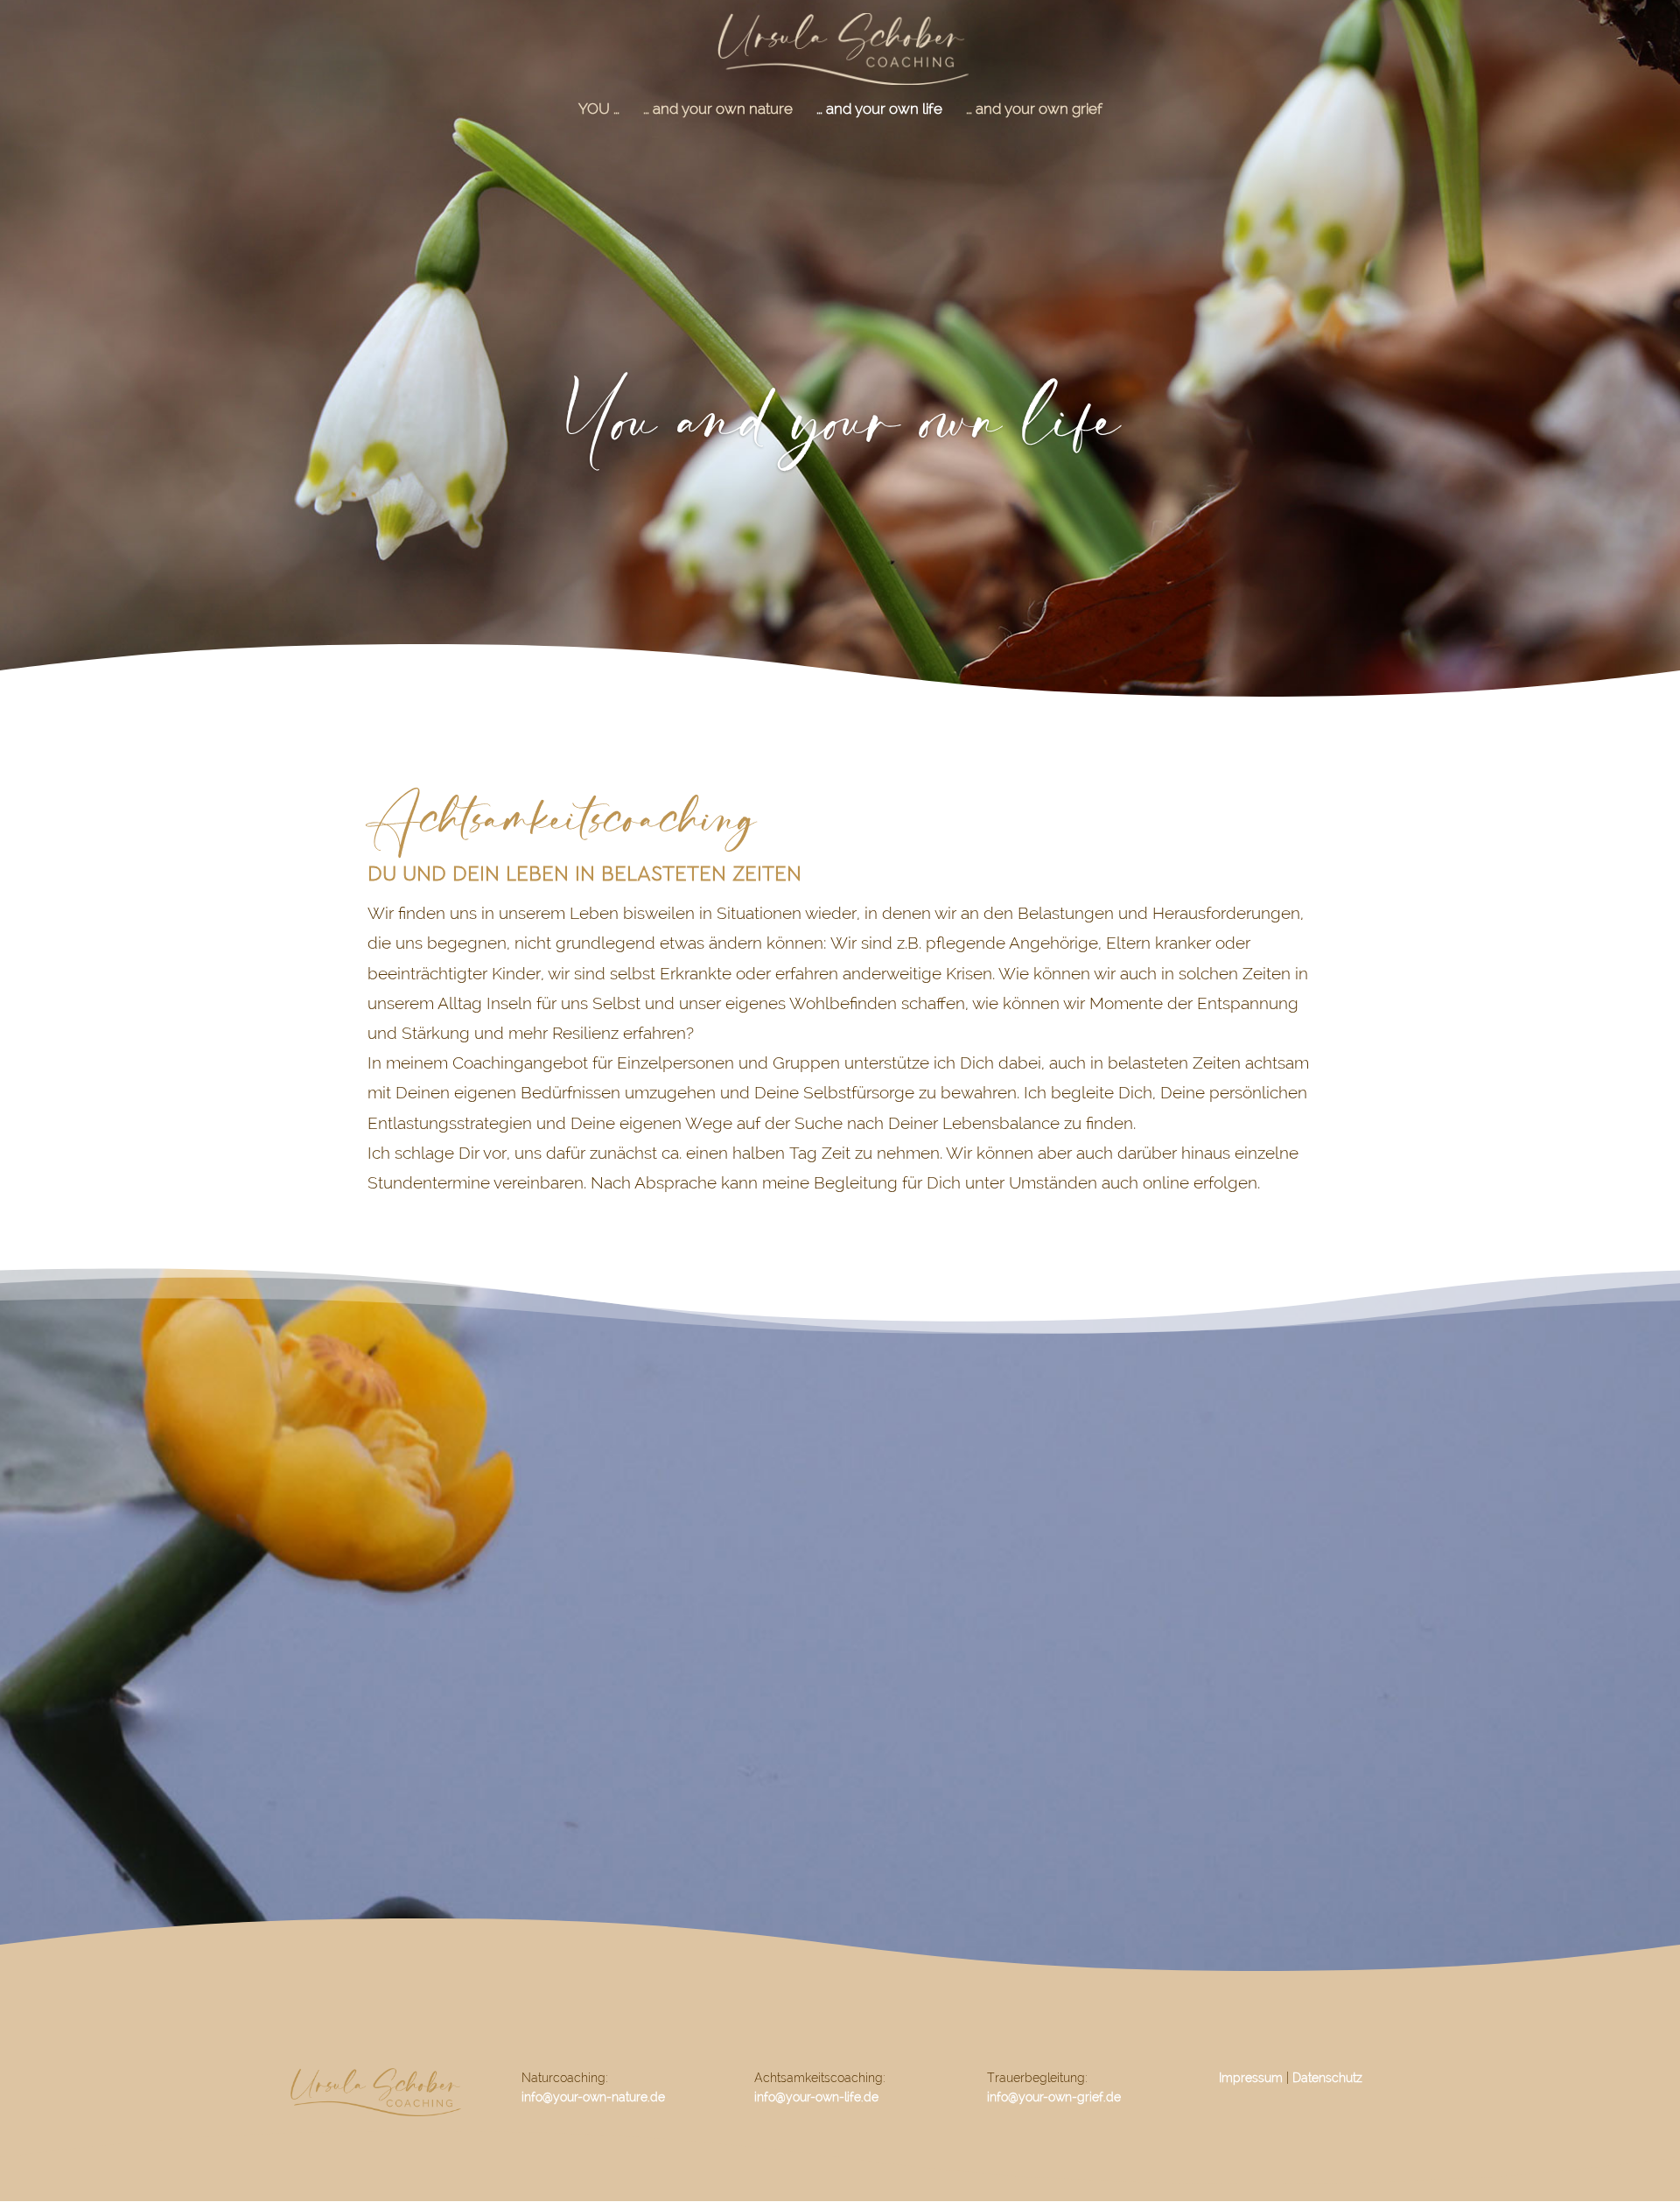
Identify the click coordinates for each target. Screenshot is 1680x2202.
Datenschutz (1327, 2078)
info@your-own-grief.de (1054, 2097)
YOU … (599, 110)
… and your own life (879, 110)
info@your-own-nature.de (593, 2097)
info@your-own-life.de (816, 2097)
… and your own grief (1034, 110)
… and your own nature (718, 110)
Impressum (1251, 2078)
